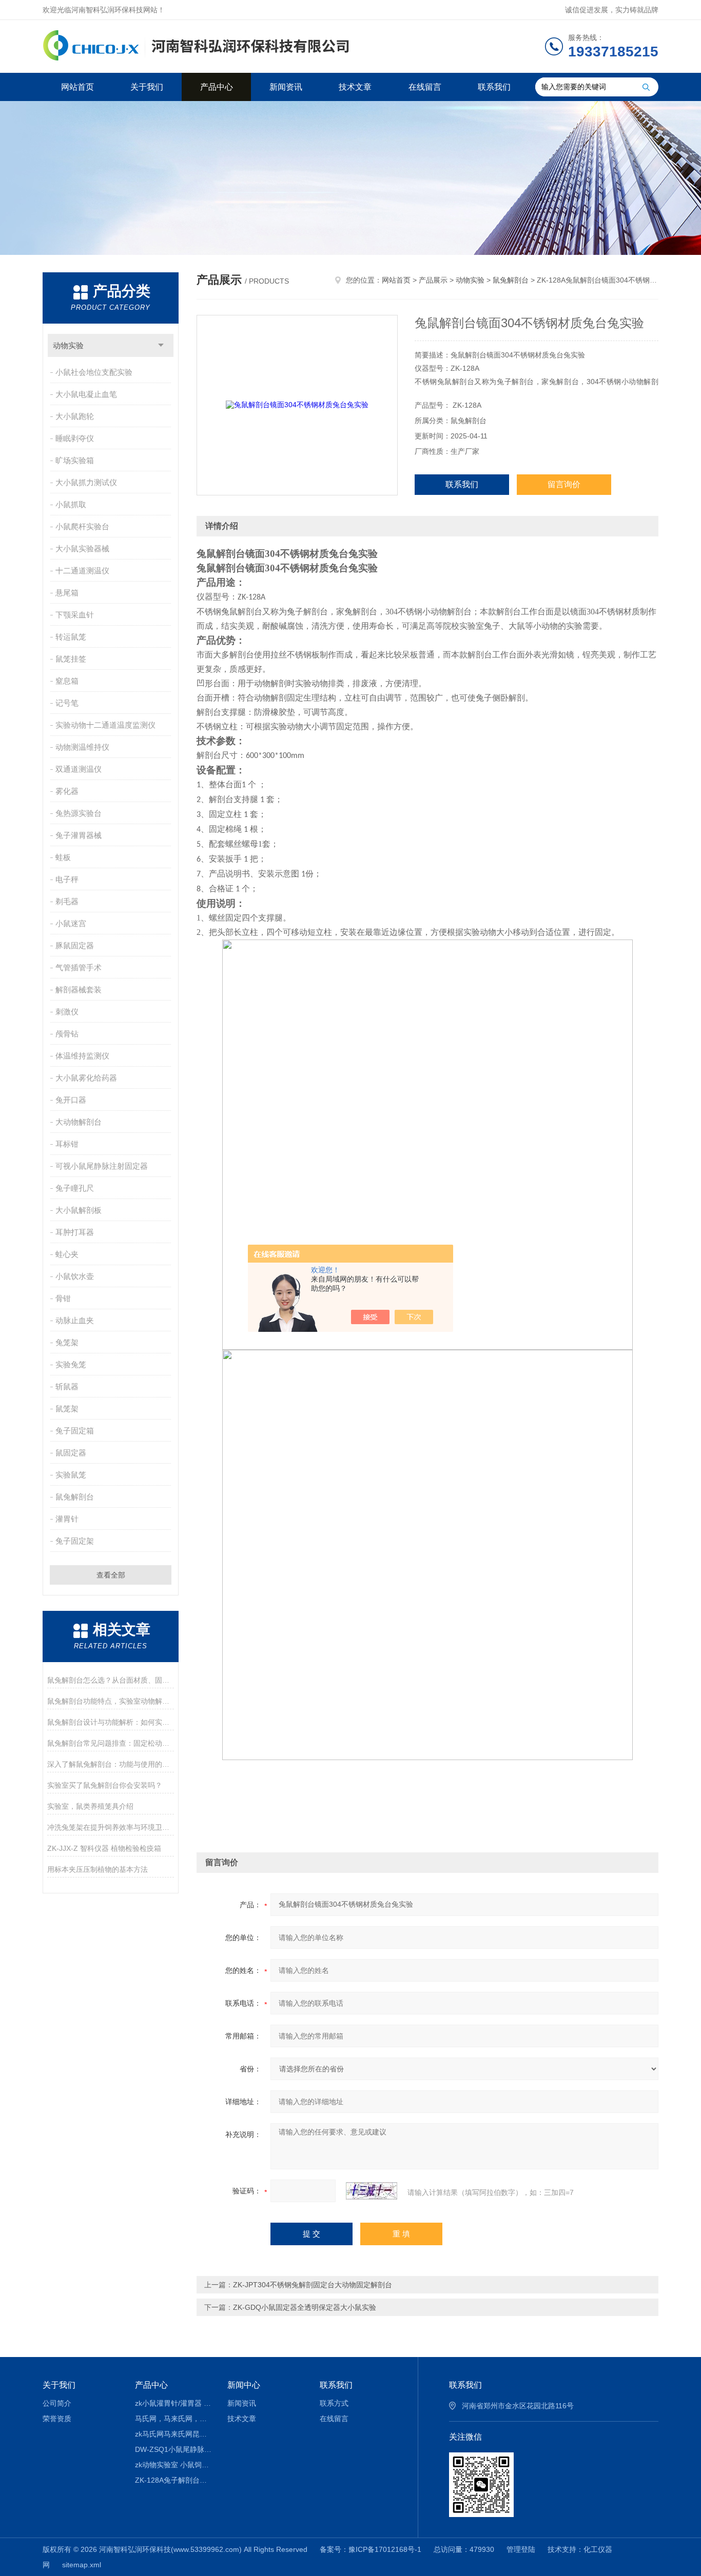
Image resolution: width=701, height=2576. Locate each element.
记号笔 (67, 703)
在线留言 (425, 87)
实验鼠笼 (71, 1475)
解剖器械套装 (79, 990)
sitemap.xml (82, 2565)
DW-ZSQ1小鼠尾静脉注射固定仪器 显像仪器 (174, 2449)
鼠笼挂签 (71, 659)
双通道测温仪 (79, 769)
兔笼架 (67, 1342)
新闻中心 (244, 2385)
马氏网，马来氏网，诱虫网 (174, 2419)
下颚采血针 (75, 615)
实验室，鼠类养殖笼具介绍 (90, 1806)
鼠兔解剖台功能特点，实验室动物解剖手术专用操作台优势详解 (111, 1701)
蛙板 (63, 857)
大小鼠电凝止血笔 (86, 394)
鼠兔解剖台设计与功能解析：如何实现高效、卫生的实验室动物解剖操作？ (111, 1722)
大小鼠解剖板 (79, 1210)
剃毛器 (67, 901)
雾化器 (67, 791)
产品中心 (217, 87)
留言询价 (564, 484)
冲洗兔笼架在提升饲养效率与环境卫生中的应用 (111, 1827)
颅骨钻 (67, 1034)
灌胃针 (67, 1519)
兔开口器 (71, 1100)
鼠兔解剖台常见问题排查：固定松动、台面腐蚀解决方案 (111, 1743)
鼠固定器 (71, 1453)
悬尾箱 (67, 593)
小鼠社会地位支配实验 (94, 372)
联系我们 (494, 87)
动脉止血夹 (75, 1320)
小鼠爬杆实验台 (82, 526)
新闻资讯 (286, 87)
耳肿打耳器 (75, 1232)
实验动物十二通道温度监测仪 (105, 725)
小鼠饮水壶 (75, 1276)
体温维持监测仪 (82, 1056)
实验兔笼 (71, 1364)
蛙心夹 (67, 1254)
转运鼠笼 (71, 637)
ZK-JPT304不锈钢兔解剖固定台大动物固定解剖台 (313, 2285)
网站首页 (77, 87)
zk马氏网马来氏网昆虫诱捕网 (174, 2434)
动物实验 (68, 345)
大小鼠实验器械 (82, 548)
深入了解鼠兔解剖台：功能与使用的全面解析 (111, 1764)
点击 (161, 345)
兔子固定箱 (75, 1431)
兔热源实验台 (79, 813)
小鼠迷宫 (71, 923)
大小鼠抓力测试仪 (86, 482)
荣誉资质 (57, 2419)
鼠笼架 (67, 1409)
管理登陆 (521, 2549)
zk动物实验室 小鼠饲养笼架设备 (174, 2465)
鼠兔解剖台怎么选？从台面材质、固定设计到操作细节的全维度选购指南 (111, 1680)
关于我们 (147, 87)
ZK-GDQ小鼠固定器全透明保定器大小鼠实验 (305, 2307)
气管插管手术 (79, 967)
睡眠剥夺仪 (75, 438)
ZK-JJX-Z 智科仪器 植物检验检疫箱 (104, 1848)
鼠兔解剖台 (75, 1497)
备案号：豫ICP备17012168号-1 (371, 2549)
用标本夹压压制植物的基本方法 (98, 1869)
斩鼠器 (67, 1386)
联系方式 (334, 2403)
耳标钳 (67, 1144)
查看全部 (111, 1575)
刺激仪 (67, 1012)
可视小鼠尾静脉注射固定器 (102, 1166)
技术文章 (355, 87)
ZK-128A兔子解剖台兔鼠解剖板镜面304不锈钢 (174, 2480)
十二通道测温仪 (82, 571)
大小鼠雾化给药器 (86, 1078)
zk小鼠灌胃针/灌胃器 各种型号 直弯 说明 (174, 2403)
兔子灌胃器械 (79, 835)
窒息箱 (67, 681)
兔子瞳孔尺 (75, 1188)
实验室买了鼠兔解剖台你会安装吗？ (105, 1785)
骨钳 (63, 1298)
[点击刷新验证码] (372, 2191)
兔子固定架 (75, 1541)
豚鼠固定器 (75, 945)
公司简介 (57, 2403)
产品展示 (433, 280)
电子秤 (67, 879)
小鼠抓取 (71, 504)
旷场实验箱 (75, 460)
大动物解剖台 (79, 1122)
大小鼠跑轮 (75, 416)
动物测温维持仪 (82, 747)
